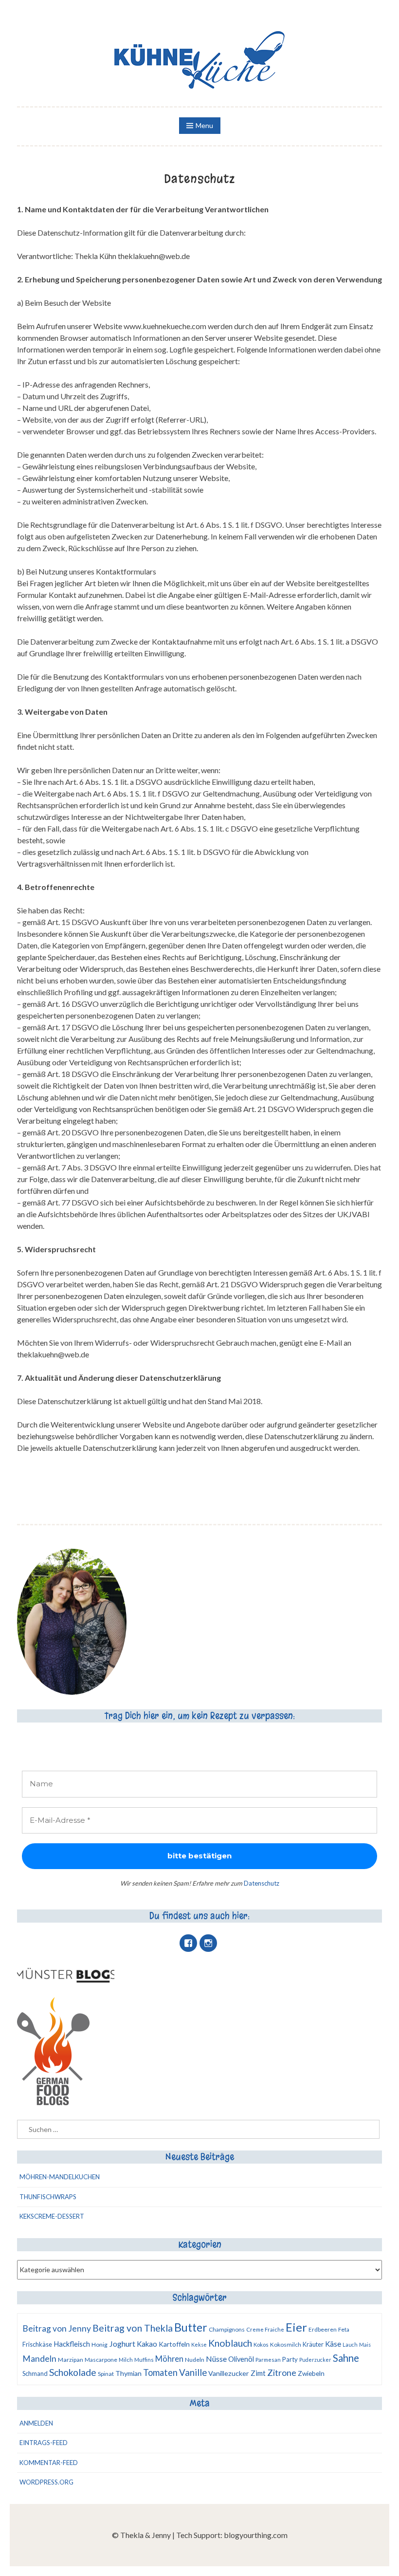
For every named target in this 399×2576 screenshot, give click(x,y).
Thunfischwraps (48, 2197)
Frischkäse (37, 2344)
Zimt (258, 2373)
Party (290, 2359)
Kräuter (313, 2344)
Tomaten (160, 2372)
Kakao (147, 2344)
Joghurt (122, 2344)
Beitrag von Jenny (57, 2328)
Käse (333, 2344)
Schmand (35, 2373)
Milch (126, 2360)
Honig (100, 2344)
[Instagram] (208, 1943)
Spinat (106, 2374)
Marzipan (71, 2360)
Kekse (199, 2344)
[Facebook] (188, 1943)
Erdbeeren (323, 2329)
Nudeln (195, 2360)
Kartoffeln (174, 2344)
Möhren (169, 2359)
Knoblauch (230, 2343)
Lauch (350, 2344)
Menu (204, 125)
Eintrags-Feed (44, 2443)
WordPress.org (46, 2482)
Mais (365, 2344)
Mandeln (39, 2359)
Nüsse (216, 2359)
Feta (344, 2329)
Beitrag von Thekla (133, 2328)
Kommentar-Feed (49, 2463)
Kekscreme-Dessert (52, 2216)
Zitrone (282, 2372)
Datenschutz (262, 1883)
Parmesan (268, 2360)
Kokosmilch (286, 2344)
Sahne (346, 2358)
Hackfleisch (72, 2344)
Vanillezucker (229, 2373)
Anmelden (36, 2423)
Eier (296, 2327)
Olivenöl (241, 2359)
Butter (191, 2327)
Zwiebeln (311, 2373)
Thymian (128, 2373)
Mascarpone (101, 2360)
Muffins (144, 2360)
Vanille (193, 2372)
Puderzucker (315, 2360)
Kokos (261, 2344)
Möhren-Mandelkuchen (60, 2177)
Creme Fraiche (265, 2329)
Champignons (227, 2329)
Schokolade (73, 2372)
